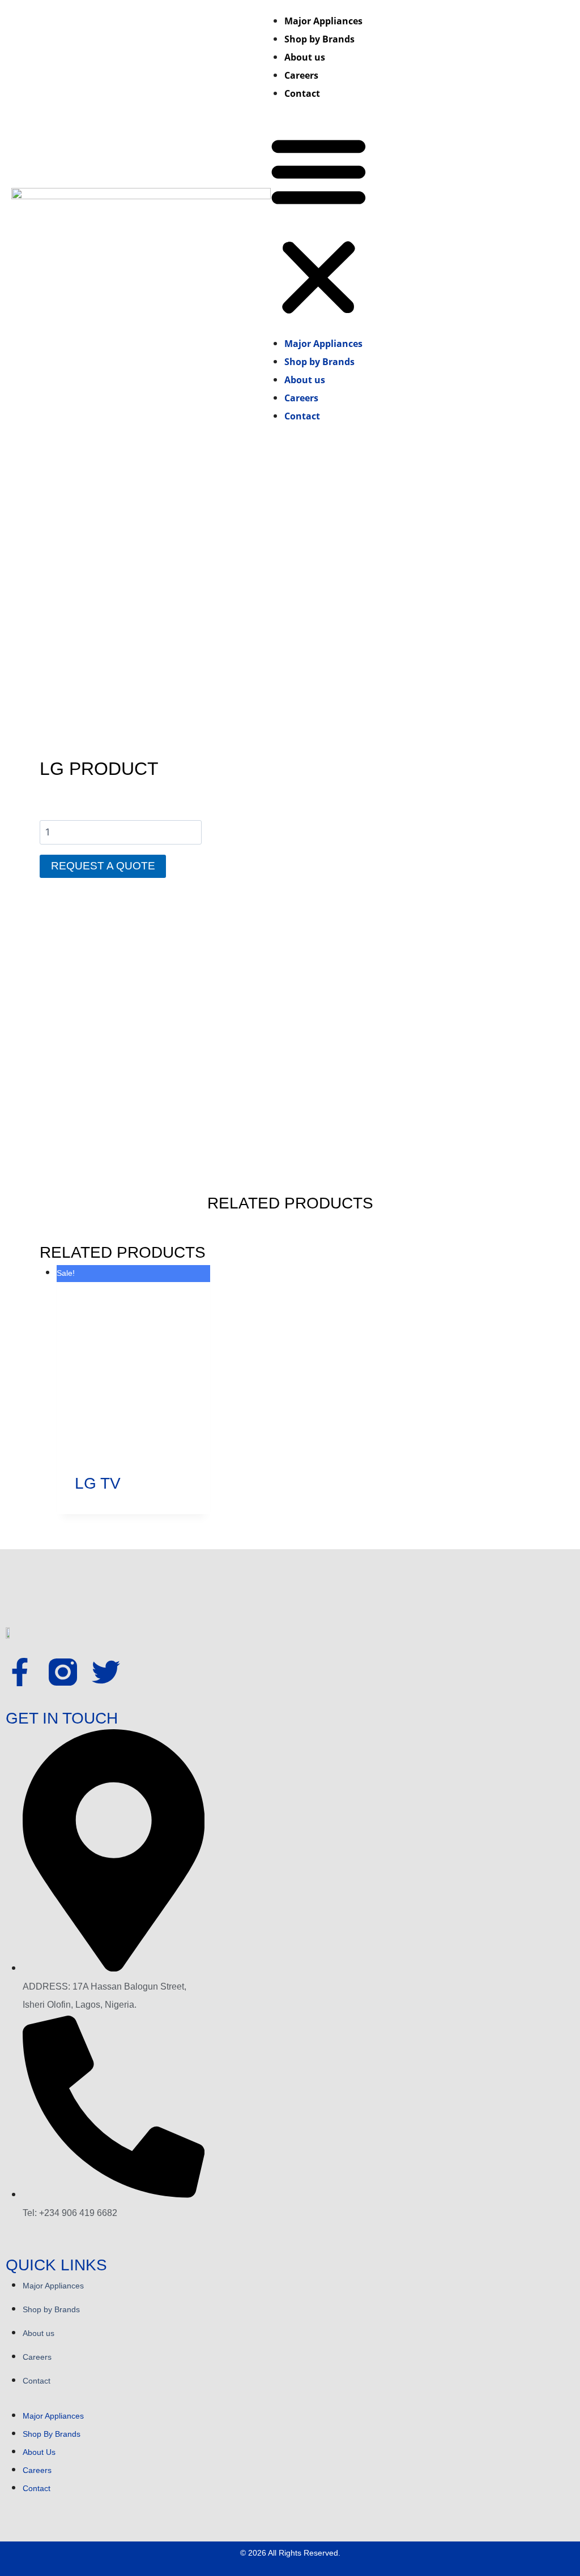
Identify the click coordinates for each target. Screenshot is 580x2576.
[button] (319, 226)
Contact (302, 93)
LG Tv (98, 1483)
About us (305, 57)
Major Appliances (323, 21)
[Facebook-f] (20, 1672)
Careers (301, 75)
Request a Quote (103, 866)
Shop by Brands (319, 39)
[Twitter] (106, 1672)
